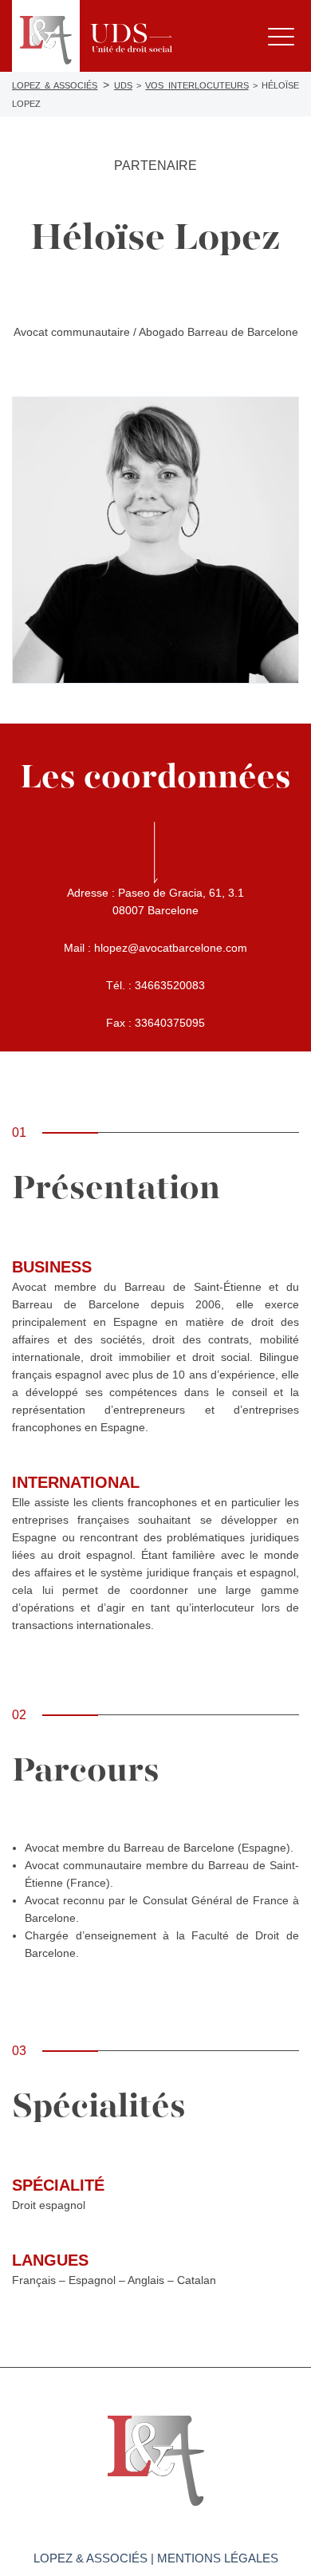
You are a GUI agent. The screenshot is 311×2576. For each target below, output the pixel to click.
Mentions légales (218, 2558)
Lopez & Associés (91, 2558)
